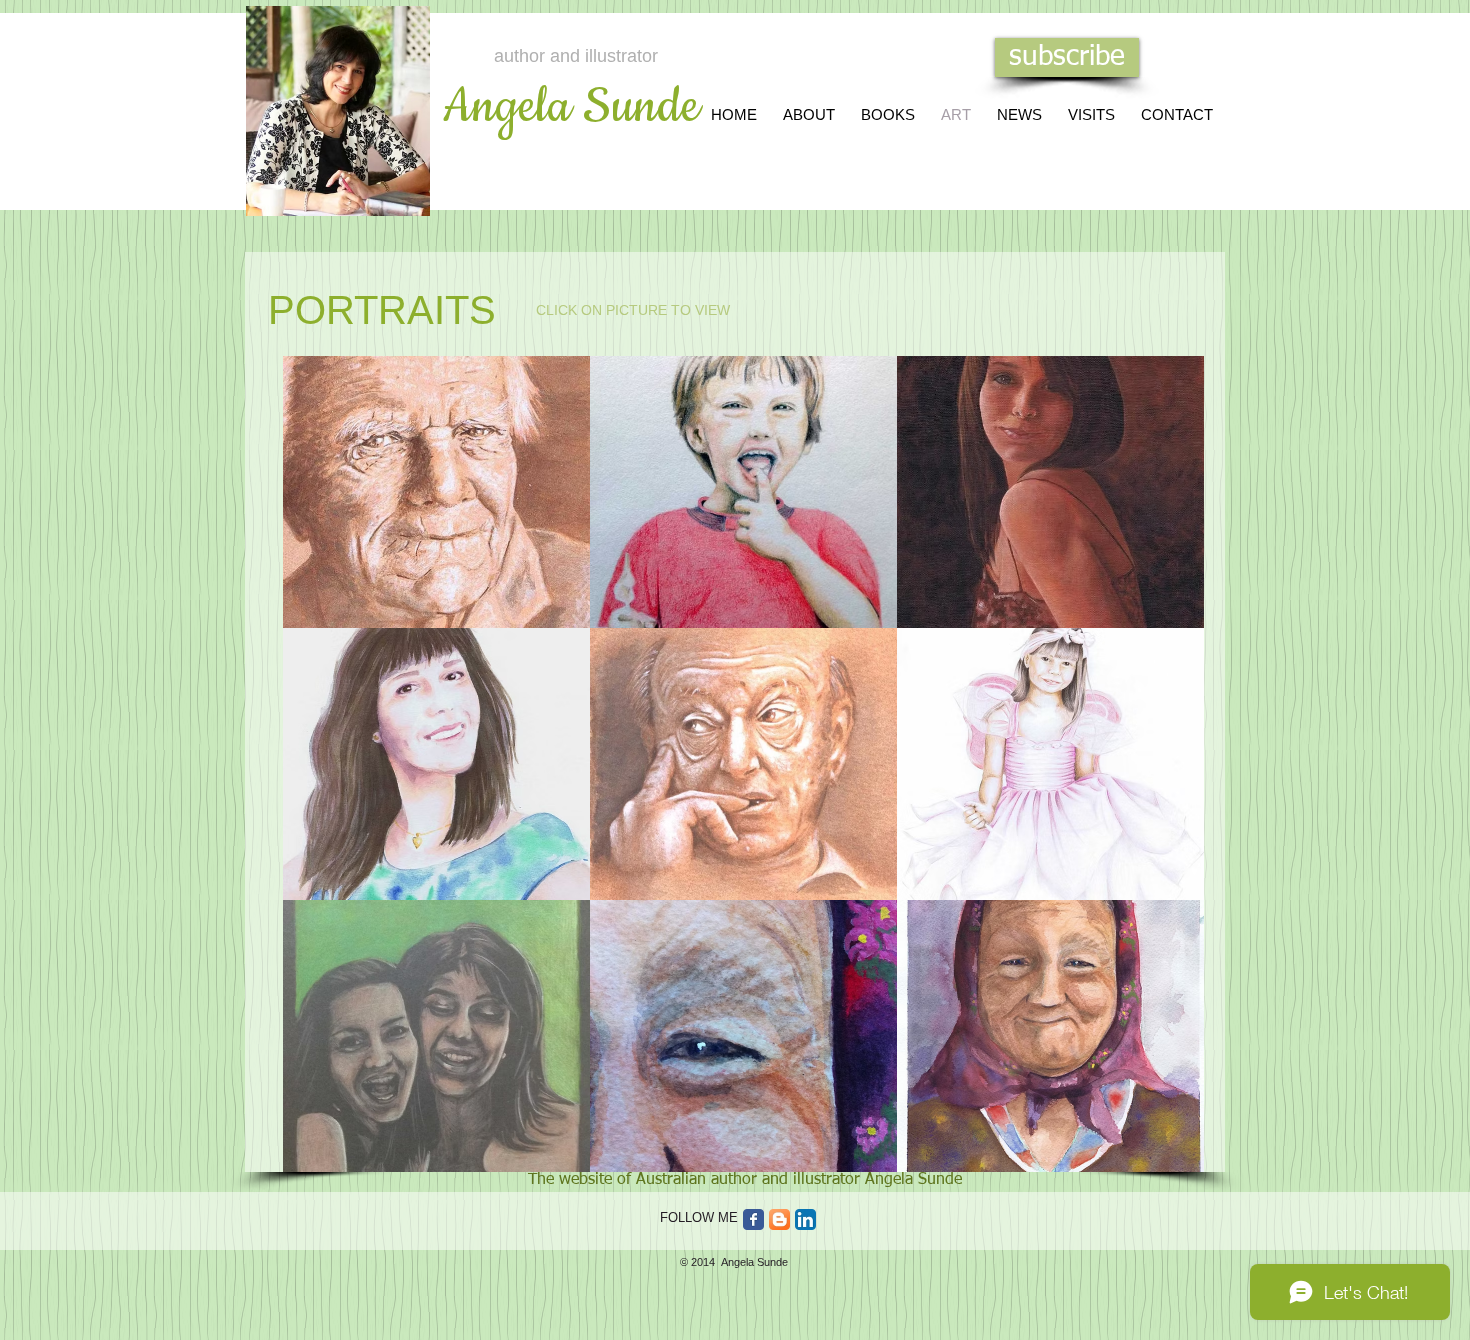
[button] (436, 492)
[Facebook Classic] (753, 1219)
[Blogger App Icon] (779, 1219)
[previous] (325, 781)
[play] (1163, 1156)
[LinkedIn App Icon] (805, 1219)
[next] (1161, 781)
